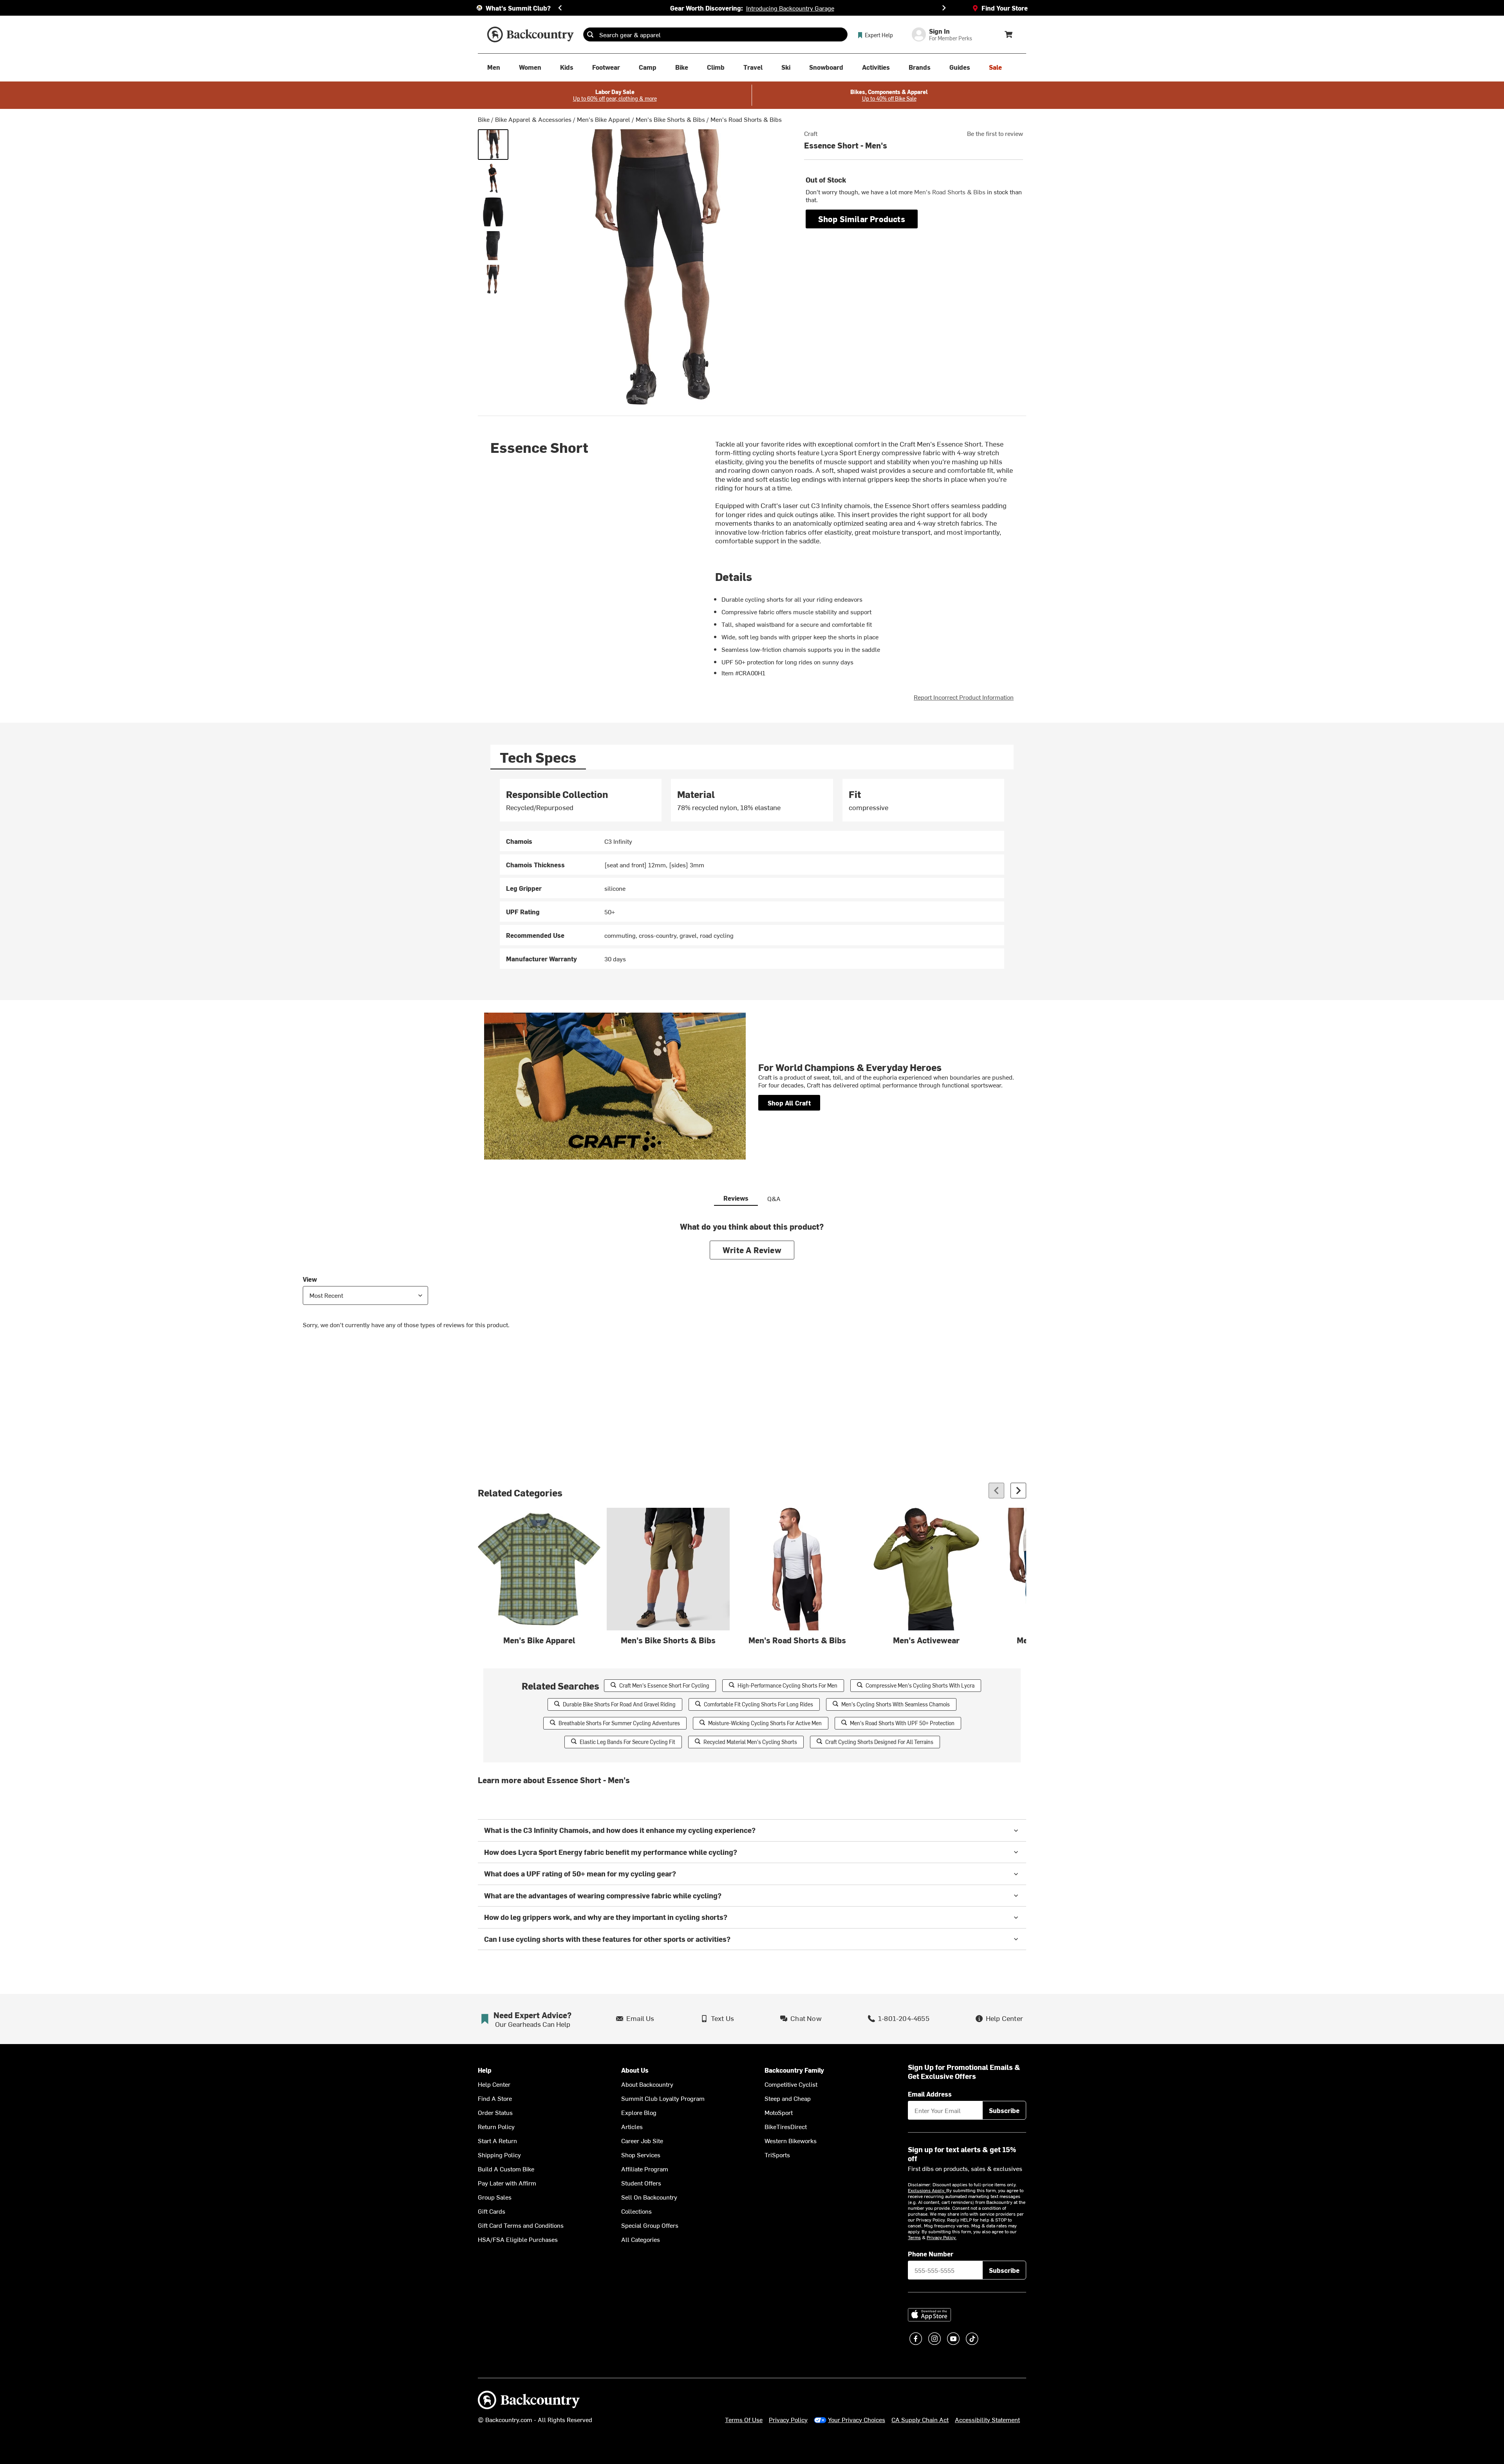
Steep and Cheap (788, 2098)
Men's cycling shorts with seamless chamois (896, 1704)
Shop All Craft (789, 1103)
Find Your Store (1005, 8)
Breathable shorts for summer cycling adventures (619, 1723)
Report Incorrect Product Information (964, 697)
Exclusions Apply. (927, 2190)
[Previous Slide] (560, 8)
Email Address (930, 2094)
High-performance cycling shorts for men (787, 1685)
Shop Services (641, 2155)
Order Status (495, 2112)
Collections (636, 2211)
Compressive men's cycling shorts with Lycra (920, 1685)
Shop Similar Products (862, 219)
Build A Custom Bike (506, 2169)
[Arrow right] (1018, 1491)
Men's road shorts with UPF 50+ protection (902, 1723)
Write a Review (752, 1250)
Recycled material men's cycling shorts (750, 1742)
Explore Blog (639, 2112)
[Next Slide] (944, 8)
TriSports (777, 2155)
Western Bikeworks (791, 2140)
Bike (484, 119)
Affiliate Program (645, 2169)
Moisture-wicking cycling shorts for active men (765, 1723)
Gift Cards (492, 2211)
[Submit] (590, 34)
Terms (914, 2237)
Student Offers (641, 2183)
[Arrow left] (996, 1491)
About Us (635, 2070)
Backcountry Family (794, 2070)
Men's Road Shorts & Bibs (746, 119)
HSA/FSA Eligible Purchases (518, 2239)
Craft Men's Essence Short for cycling (664, 1685)
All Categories (641, 2239)
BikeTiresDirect (786, 2126)
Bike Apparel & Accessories (533, 119)
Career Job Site (642, 2140)
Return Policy (496, 2126)
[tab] (538, 757)
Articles (632, 2126)
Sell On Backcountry (649, 2197)
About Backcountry (647, 2084)
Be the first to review (995, 133)
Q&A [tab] (774, 1198)
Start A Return (497, 2140)
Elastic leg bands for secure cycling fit (627, 1742)
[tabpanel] (752, 874)
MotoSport (779, 2112)
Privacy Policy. (942, 2237)
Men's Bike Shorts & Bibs (670, 119)
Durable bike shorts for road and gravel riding (619, 1704)
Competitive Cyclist (791, 2084)
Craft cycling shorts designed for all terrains (879, 1742)
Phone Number (931, 2254)
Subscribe (1004, 2110)
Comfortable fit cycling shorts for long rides (758, 1704)
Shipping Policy (499, 2155)
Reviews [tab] (736, 1198)
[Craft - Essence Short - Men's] (493, 145)
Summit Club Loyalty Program (663, 2098)
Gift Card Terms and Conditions (521, 2225)
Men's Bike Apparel (604, 119)
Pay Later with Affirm (507, 2183)
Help (485, 2070)
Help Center (494, 2084)
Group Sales (495, 2197)
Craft (811, 133)
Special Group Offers (650, 2225)
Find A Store (495, 2098)
